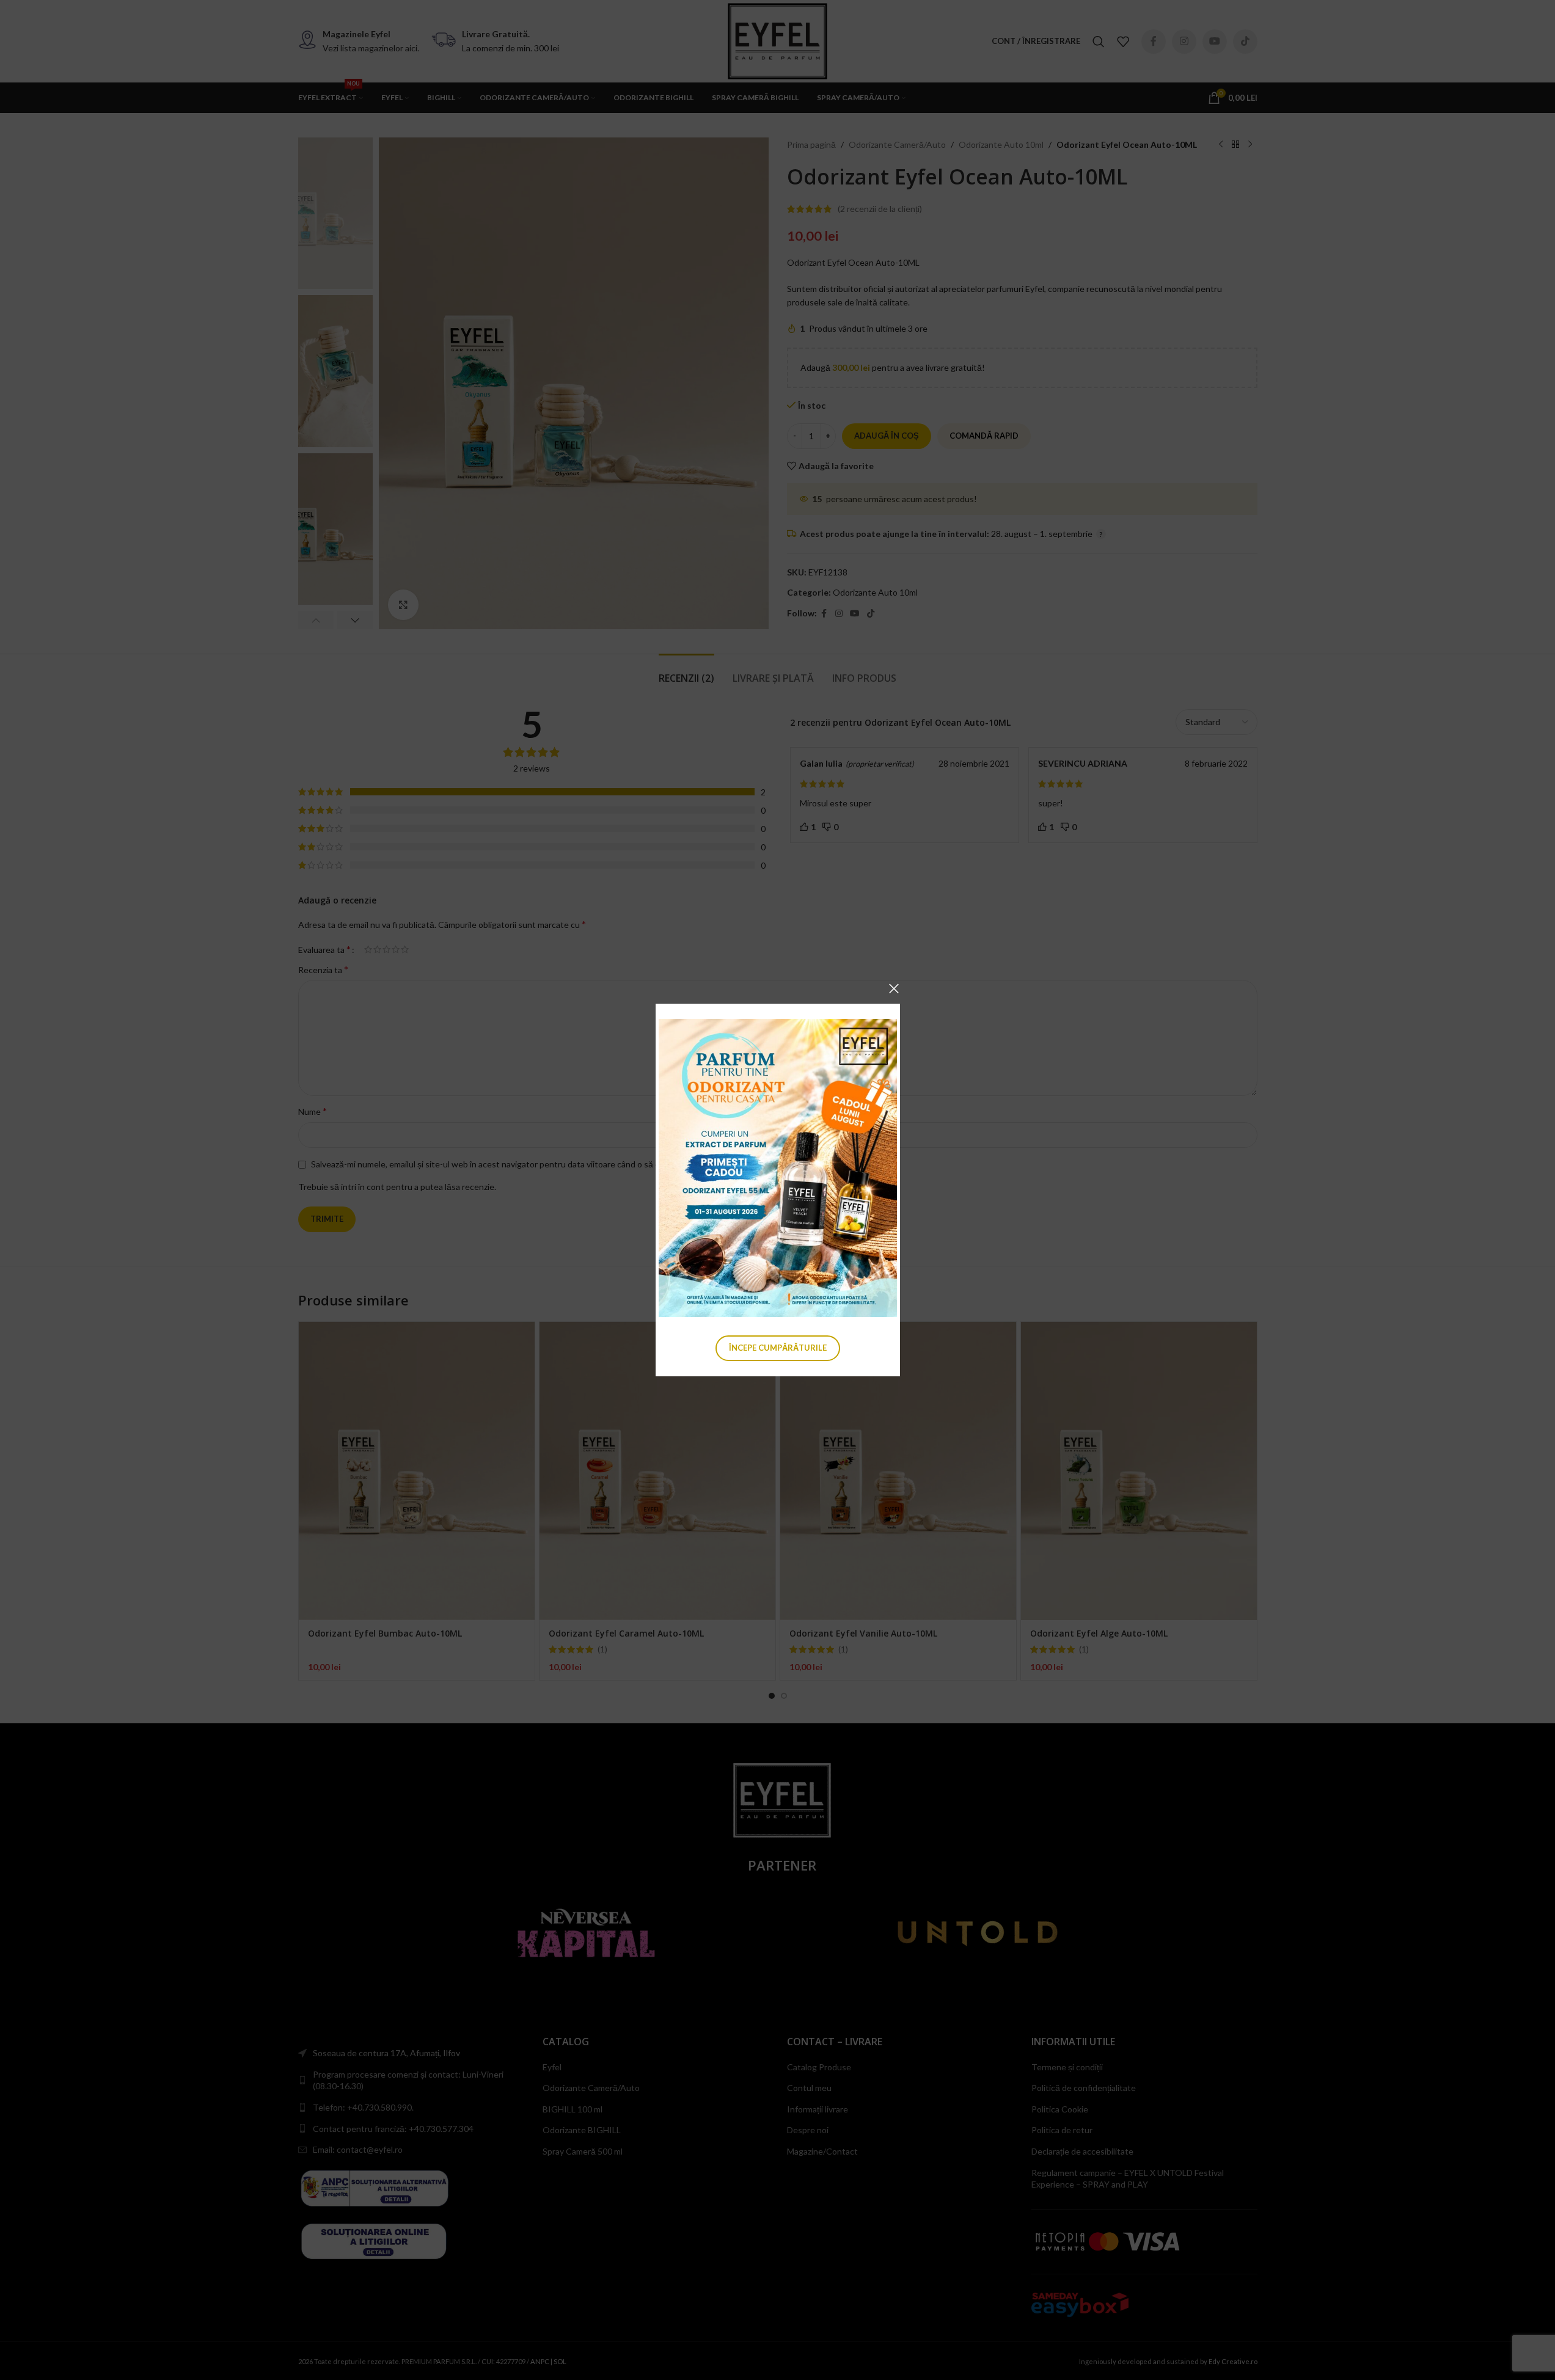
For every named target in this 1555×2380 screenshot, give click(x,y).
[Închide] (894, 988)
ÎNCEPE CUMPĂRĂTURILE (778, 1348)
